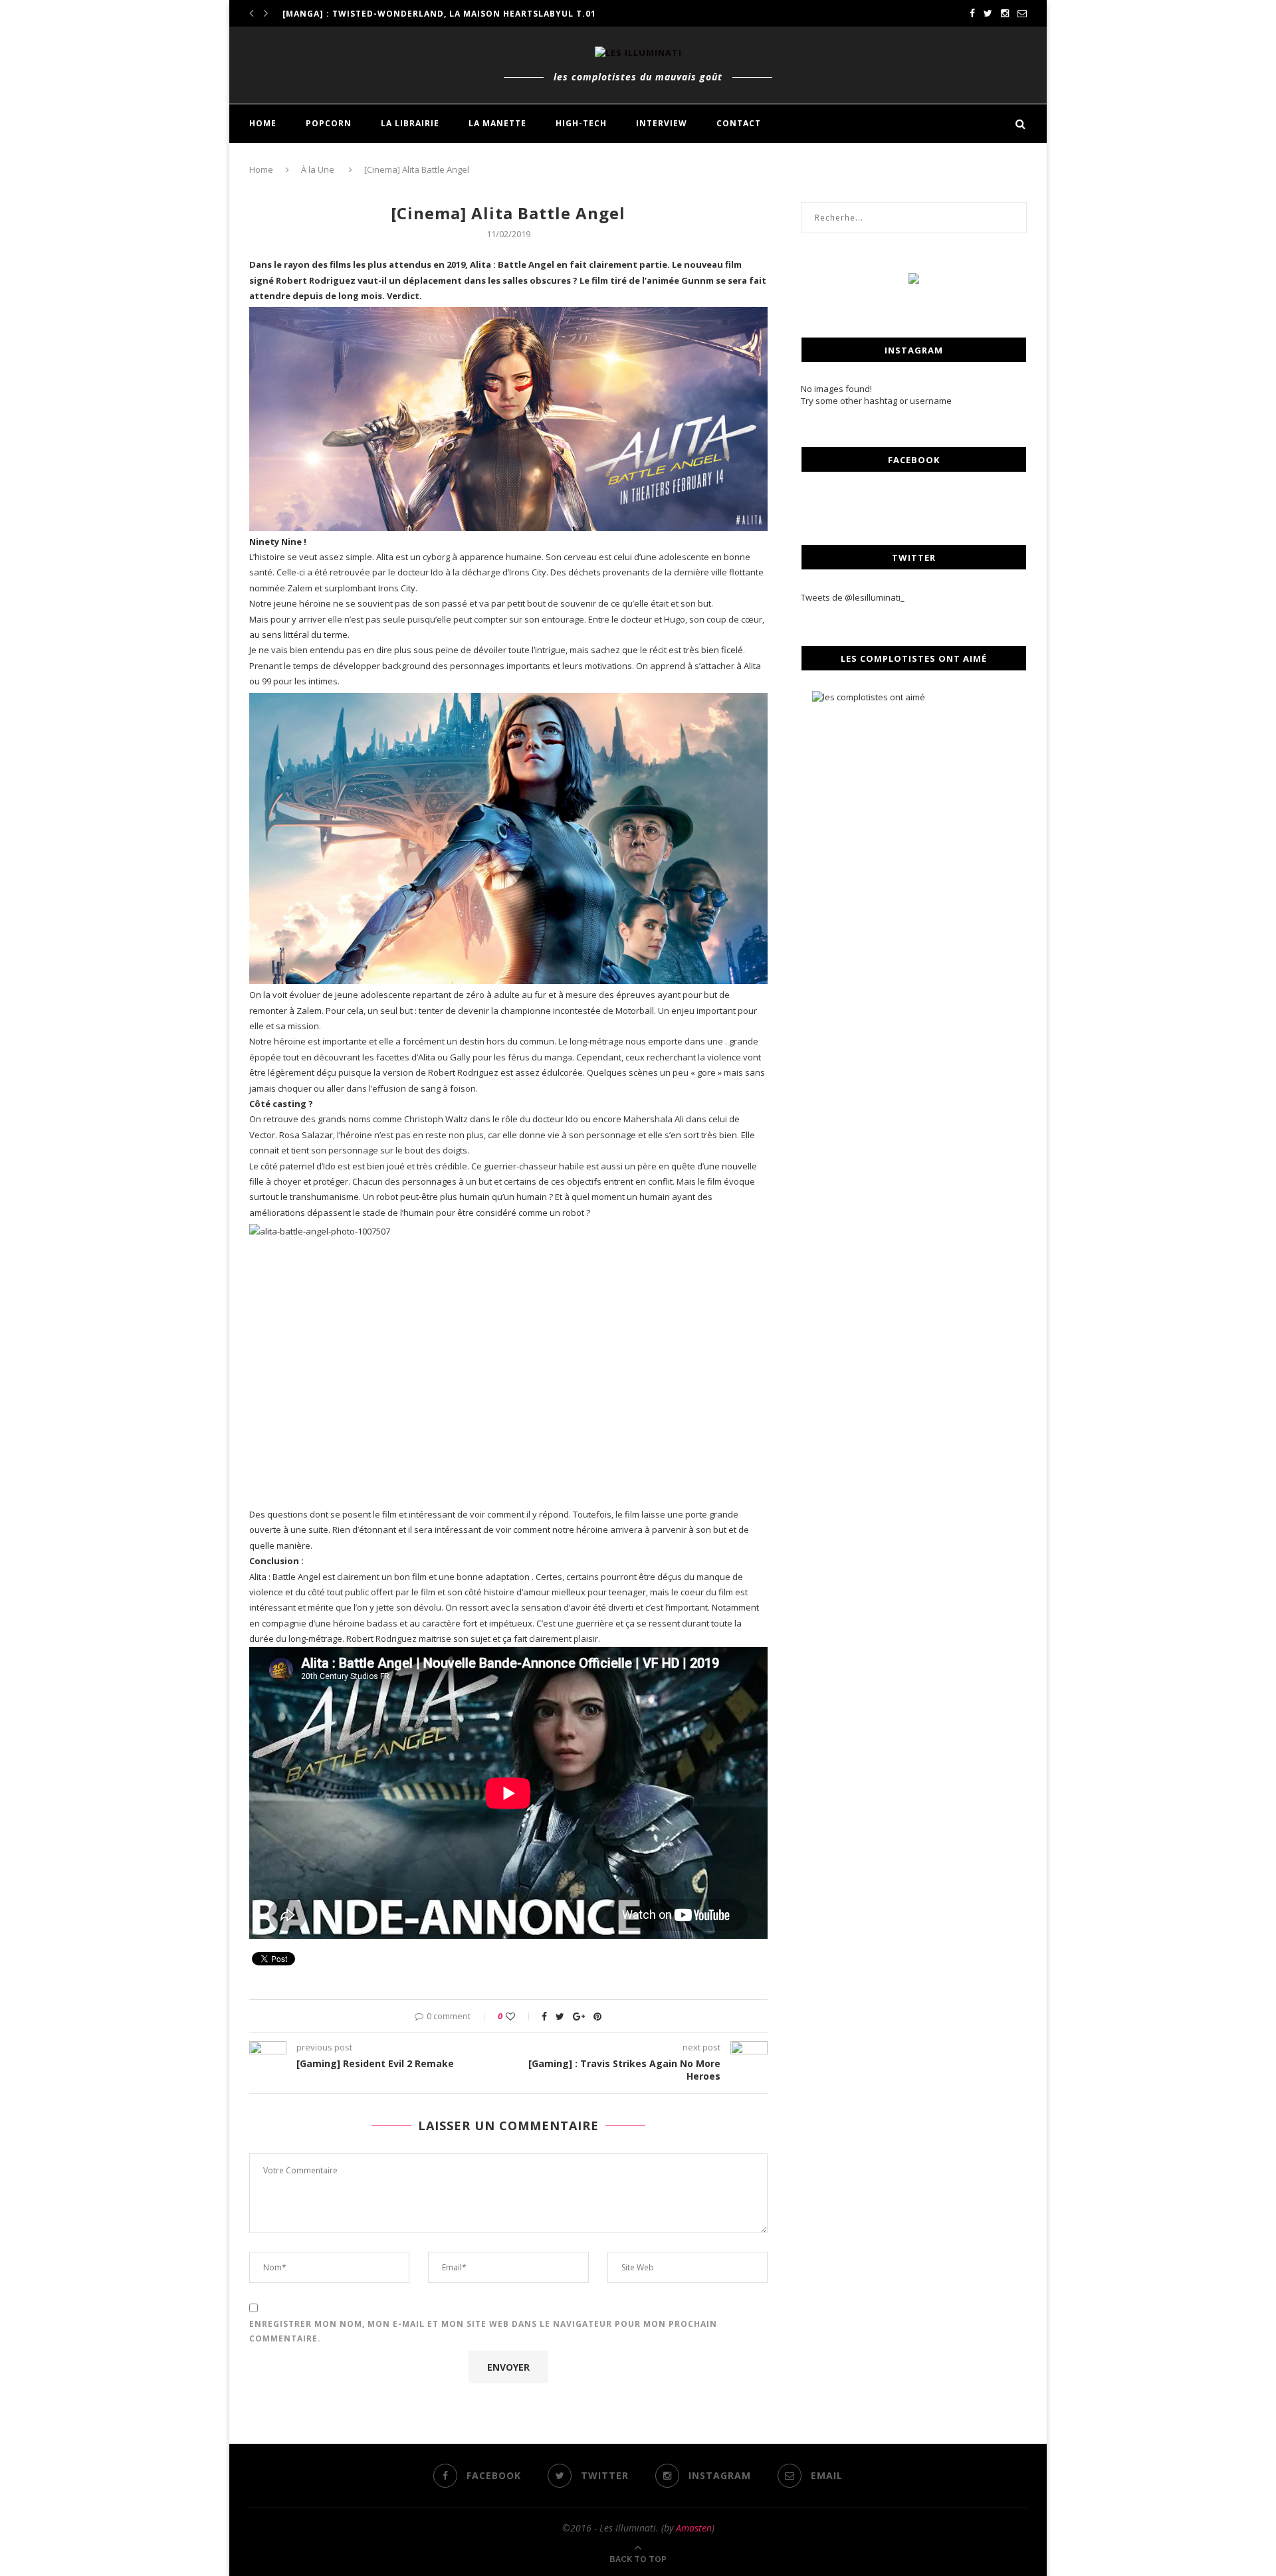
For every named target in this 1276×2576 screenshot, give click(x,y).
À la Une (318, 169)
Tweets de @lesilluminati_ (853, 597)
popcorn (329, 123)
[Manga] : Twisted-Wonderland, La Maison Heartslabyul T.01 (439, 14)
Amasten (694, 2528)
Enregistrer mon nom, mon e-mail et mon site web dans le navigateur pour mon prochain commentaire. (483, 2331)
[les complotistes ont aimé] (914, 807)
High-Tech (581, 123)
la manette (497, 123)
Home (261, 169)
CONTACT (739, 123)
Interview (662, 123)
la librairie (410, 123)
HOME (263, 123)
